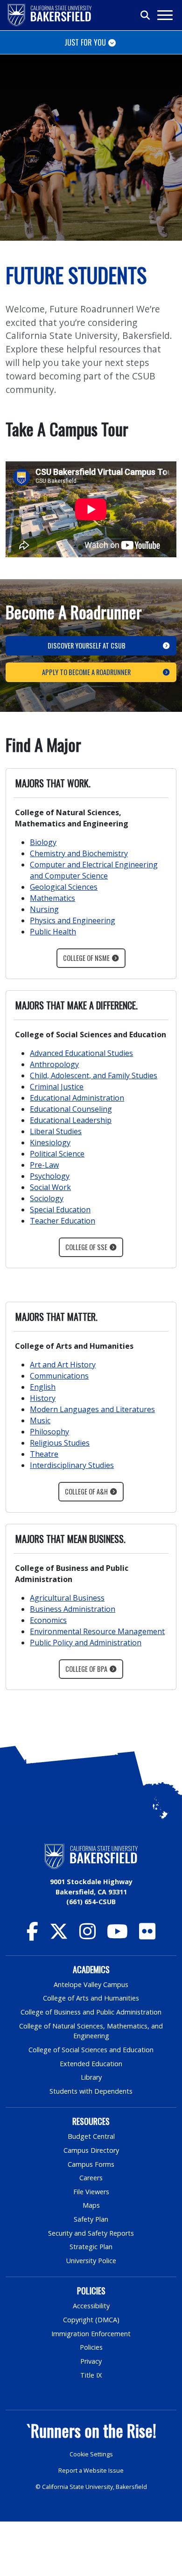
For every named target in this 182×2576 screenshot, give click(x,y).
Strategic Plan (91, 2247)
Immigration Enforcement (91, 2334)
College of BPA (86, 1669)
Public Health (53, 932)
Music (40, 1420)
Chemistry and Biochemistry (79, 853)
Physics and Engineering (73, 920)
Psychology (50, 1176)
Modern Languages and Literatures (92, 1409)
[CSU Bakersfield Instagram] (87, 1936)
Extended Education (91, 2064)
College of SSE (86, 1247)
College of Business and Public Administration (91, 2012)
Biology (43, 842)
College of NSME (86, 958)
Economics (48, 1620)
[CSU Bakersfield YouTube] (117, 1936)
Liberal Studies (56, 1131)
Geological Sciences (64, 887)
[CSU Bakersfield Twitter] (59, 1936)
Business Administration (73, 1609)
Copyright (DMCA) (91, 2320)
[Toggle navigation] (164, 15)
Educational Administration (77, 1098)
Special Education (60, 1210)
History (43, 1398)
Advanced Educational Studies (81, 1053)
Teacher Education (63, 1221)
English (43, 1387)
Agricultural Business (67, 1598)
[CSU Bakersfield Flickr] (147, 1936)
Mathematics (52, 898)
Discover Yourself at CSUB (87, 646)
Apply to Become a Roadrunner (86, 672)
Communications (59, 1376)
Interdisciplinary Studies (72, 1465)
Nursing (44, 909)
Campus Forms (91, 2164)
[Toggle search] (146, 15)
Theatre (44, 1454)
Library (91, 2077)
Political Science (57, 1154)
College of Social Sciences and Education (91, 2050)
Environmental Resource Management (97, 1631)
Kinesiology (50, 1143)
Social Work (50, 1187)
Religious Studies (60, 1443)
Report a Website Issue (91, 2471)
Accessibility (91, 2306)
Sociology (47, 1198)
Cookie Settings (91, 2454)
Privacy (91, 2361)
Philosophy (49, 1432)
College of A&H (86, 1491)
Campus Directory (91, 2150)
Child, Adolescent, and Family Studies (94, 1075)
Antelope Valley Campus (91, 1984)
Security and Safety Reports (91, 2233)
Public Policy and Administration (86, 1643)
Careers (91, 2178)
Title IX (91, 2375)
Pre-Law (44, 1165)
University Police (91, 2261)
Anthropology (54, 1064)
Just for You (85, 42)
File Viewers (91, 2192)
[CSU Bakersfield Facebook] (32, 1936)
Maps (91, 2205)
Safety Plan (91, 2219)
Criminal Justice (57, 1087)
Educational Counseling (71, 1109)
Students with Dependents (91, 2091)
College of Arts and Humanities (91, 1998)
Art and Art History (63, 1365)
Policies (91, 2347)
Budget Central (91, 2136)
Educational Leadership (71, 1120)
